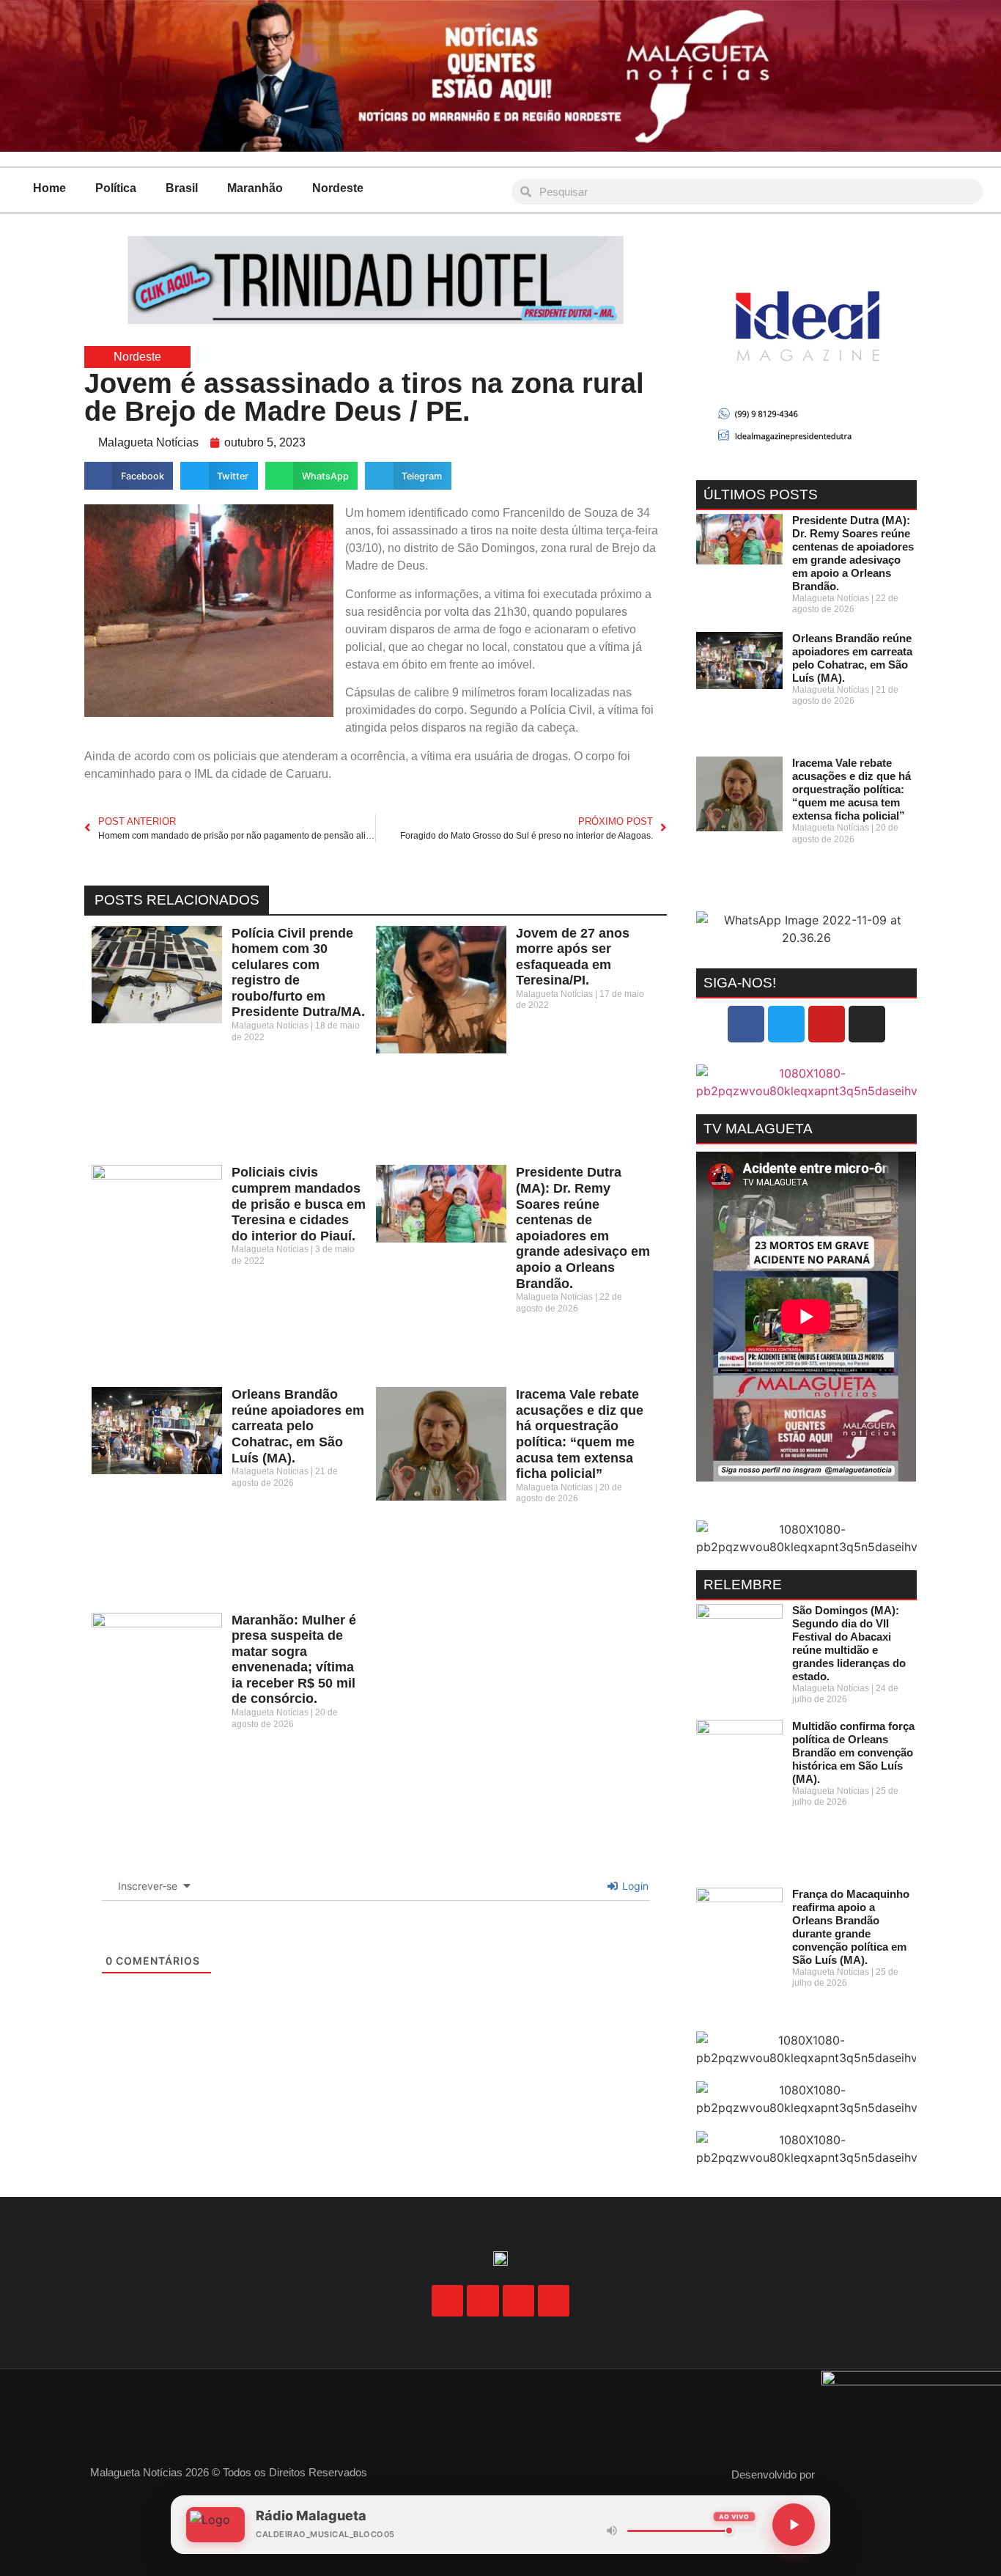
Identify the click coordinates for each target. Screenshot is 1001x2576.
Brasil (182, 188)
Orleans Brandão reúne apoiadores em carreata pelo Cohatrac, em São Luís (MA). (298, 1426)
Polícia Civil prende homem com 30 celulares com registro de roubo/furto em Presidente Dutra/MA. (298, 973)
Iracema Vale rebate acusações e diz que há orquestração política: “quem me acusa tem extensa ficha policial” (580, 1434)
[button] (129, 476)
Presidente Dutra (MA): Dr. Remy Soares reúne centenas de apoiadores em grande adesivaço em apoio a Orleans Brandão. (583, 1228)
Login (634, 1886)
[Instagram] (867, 1024)
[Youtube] (827, 1024)
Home (49, 188)
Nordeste (338, 188)
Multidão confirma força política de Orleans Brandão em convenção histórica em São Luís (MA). (853, 1752)
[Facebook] (746, 1024)
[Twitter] (786, 1024)
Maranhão (255, 188)
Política (116, 188)
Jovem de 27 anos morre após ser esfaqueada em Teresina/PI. (573, 957)
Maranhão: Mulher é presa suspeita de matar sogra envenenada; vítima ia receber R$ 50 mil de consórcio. (294, 1660)
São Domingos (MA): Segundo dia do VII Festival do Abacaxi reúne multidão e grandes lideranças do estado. (849, 1643)
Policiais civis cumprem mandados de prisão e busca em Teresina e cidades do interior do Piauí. (299, 1204)
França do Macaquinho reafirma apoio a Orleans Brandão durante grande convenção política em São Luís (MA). (851, 1927)
